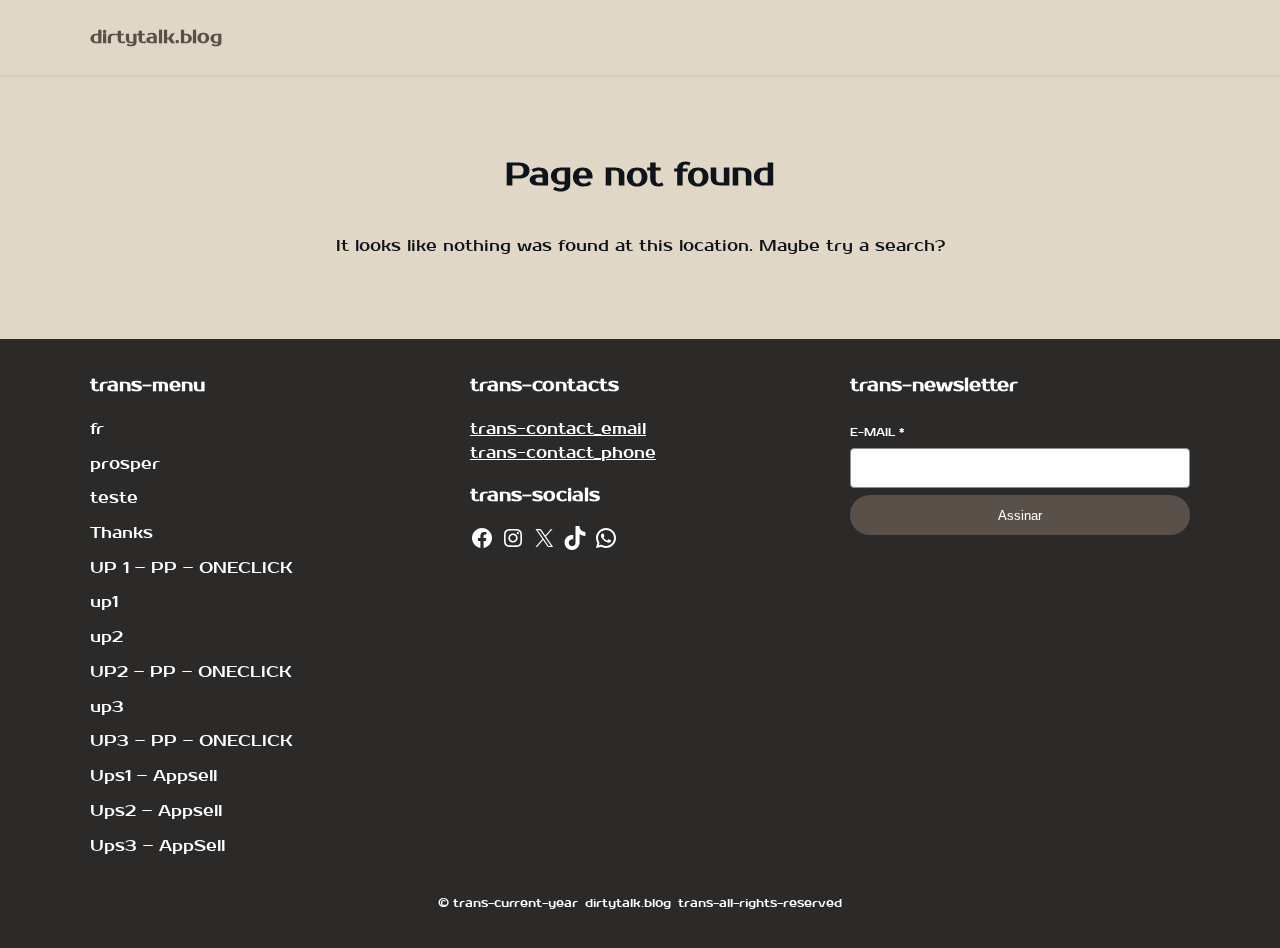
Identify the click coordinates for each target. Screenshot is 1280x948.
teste (114, 497)
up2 (106, 636)
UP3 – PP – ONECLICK (191, 740)
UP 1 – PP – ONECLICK (191, 567)
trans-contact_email (558, 428)
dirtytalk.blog (156, 37)
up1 (104, 601)
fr (97, 428)
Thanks (121, 532)
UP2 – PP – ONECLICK (191, 671)
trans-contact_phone (563, 452)
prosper (125, 463)
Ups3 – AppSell (157, 845)
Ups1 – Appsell (153, 775)
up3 (107, 706)
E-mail (877, 432)
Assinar (1020, 515)
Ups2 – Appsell (156, 810)
